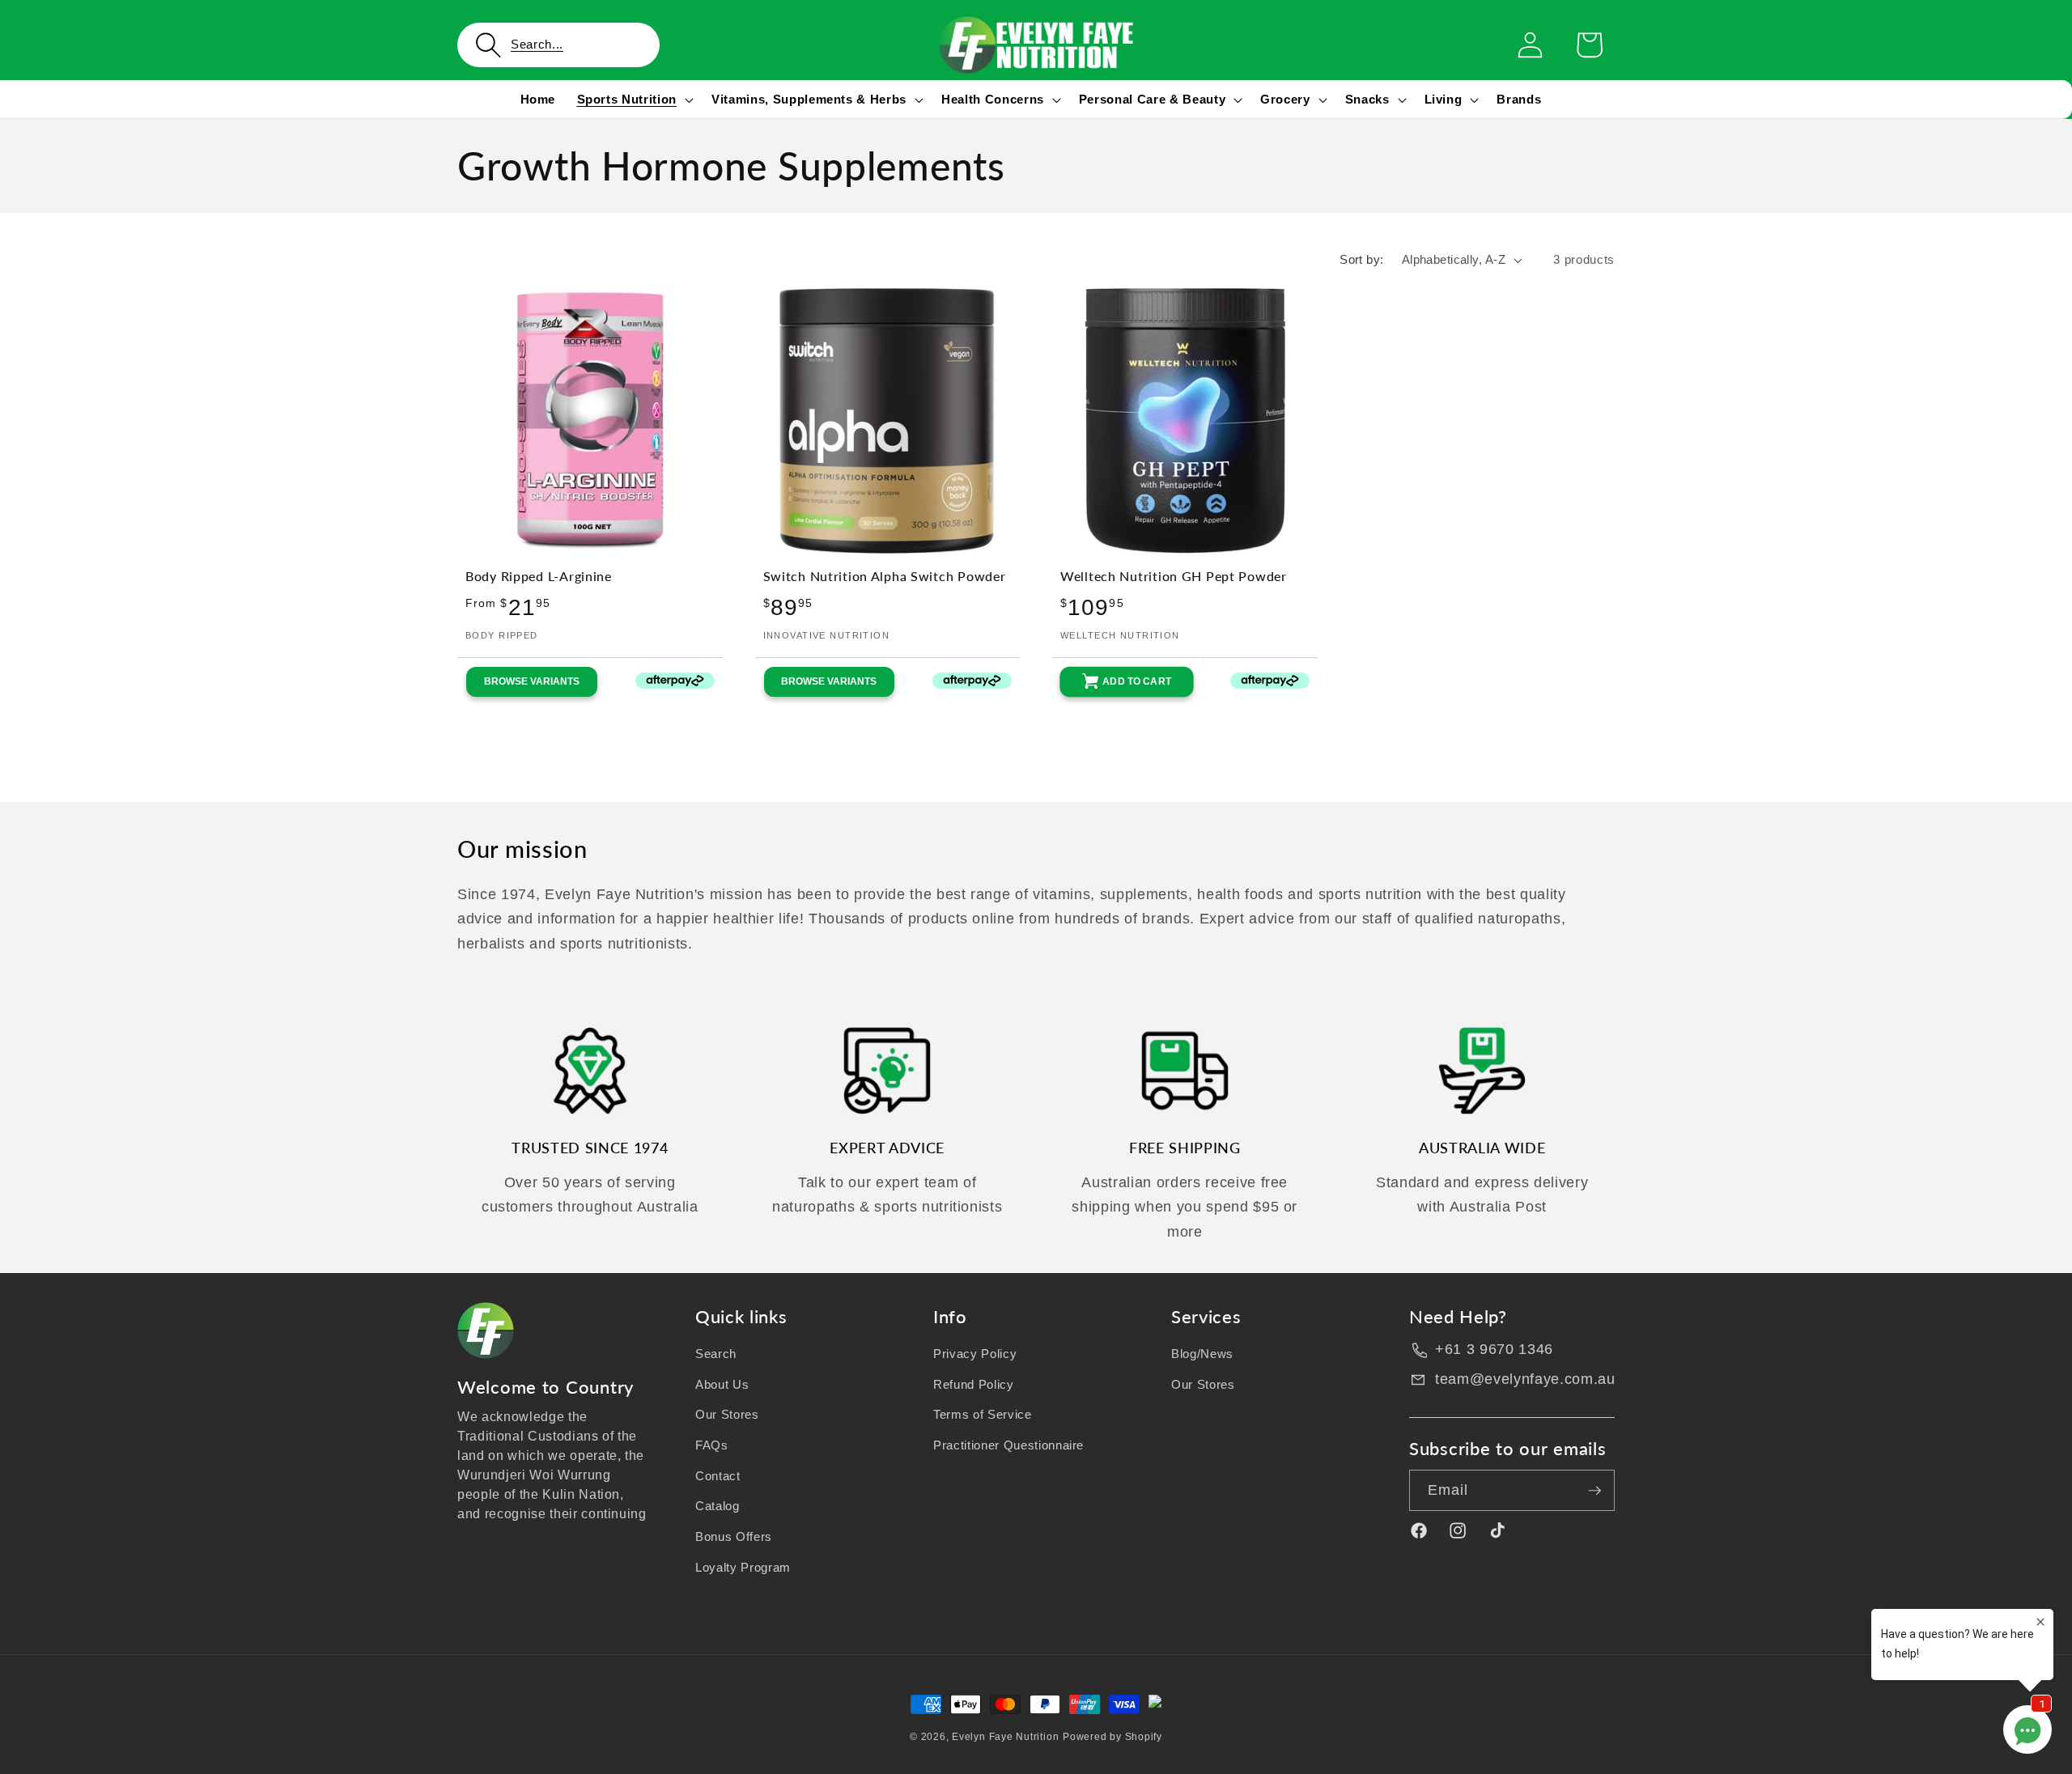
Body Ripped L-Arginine (539, 576)
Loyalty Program (743, 1567)
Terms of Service (983, 1414)
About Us (722, 1384)
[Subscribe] (1594, 1491)
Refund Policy (974, 1384)
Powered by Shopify (1112, 1737)
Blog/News (1202, 1354)
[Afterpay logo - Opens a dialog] (660, 682)
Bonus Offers (734, 1536)
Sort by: (1362, 259)
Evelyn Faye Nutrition (1005, 1737)
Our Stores (727, 1414)
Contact (718, 1476)
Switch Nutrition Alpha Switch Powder (885, 576)
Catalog (718, 1506)
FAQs (712, 1445)
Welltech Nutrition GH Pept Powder (1174, 576)
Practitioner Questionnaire (1008, 1445)
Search (716, 1354)
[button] (558, 45)
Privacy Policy (975, 1354)
